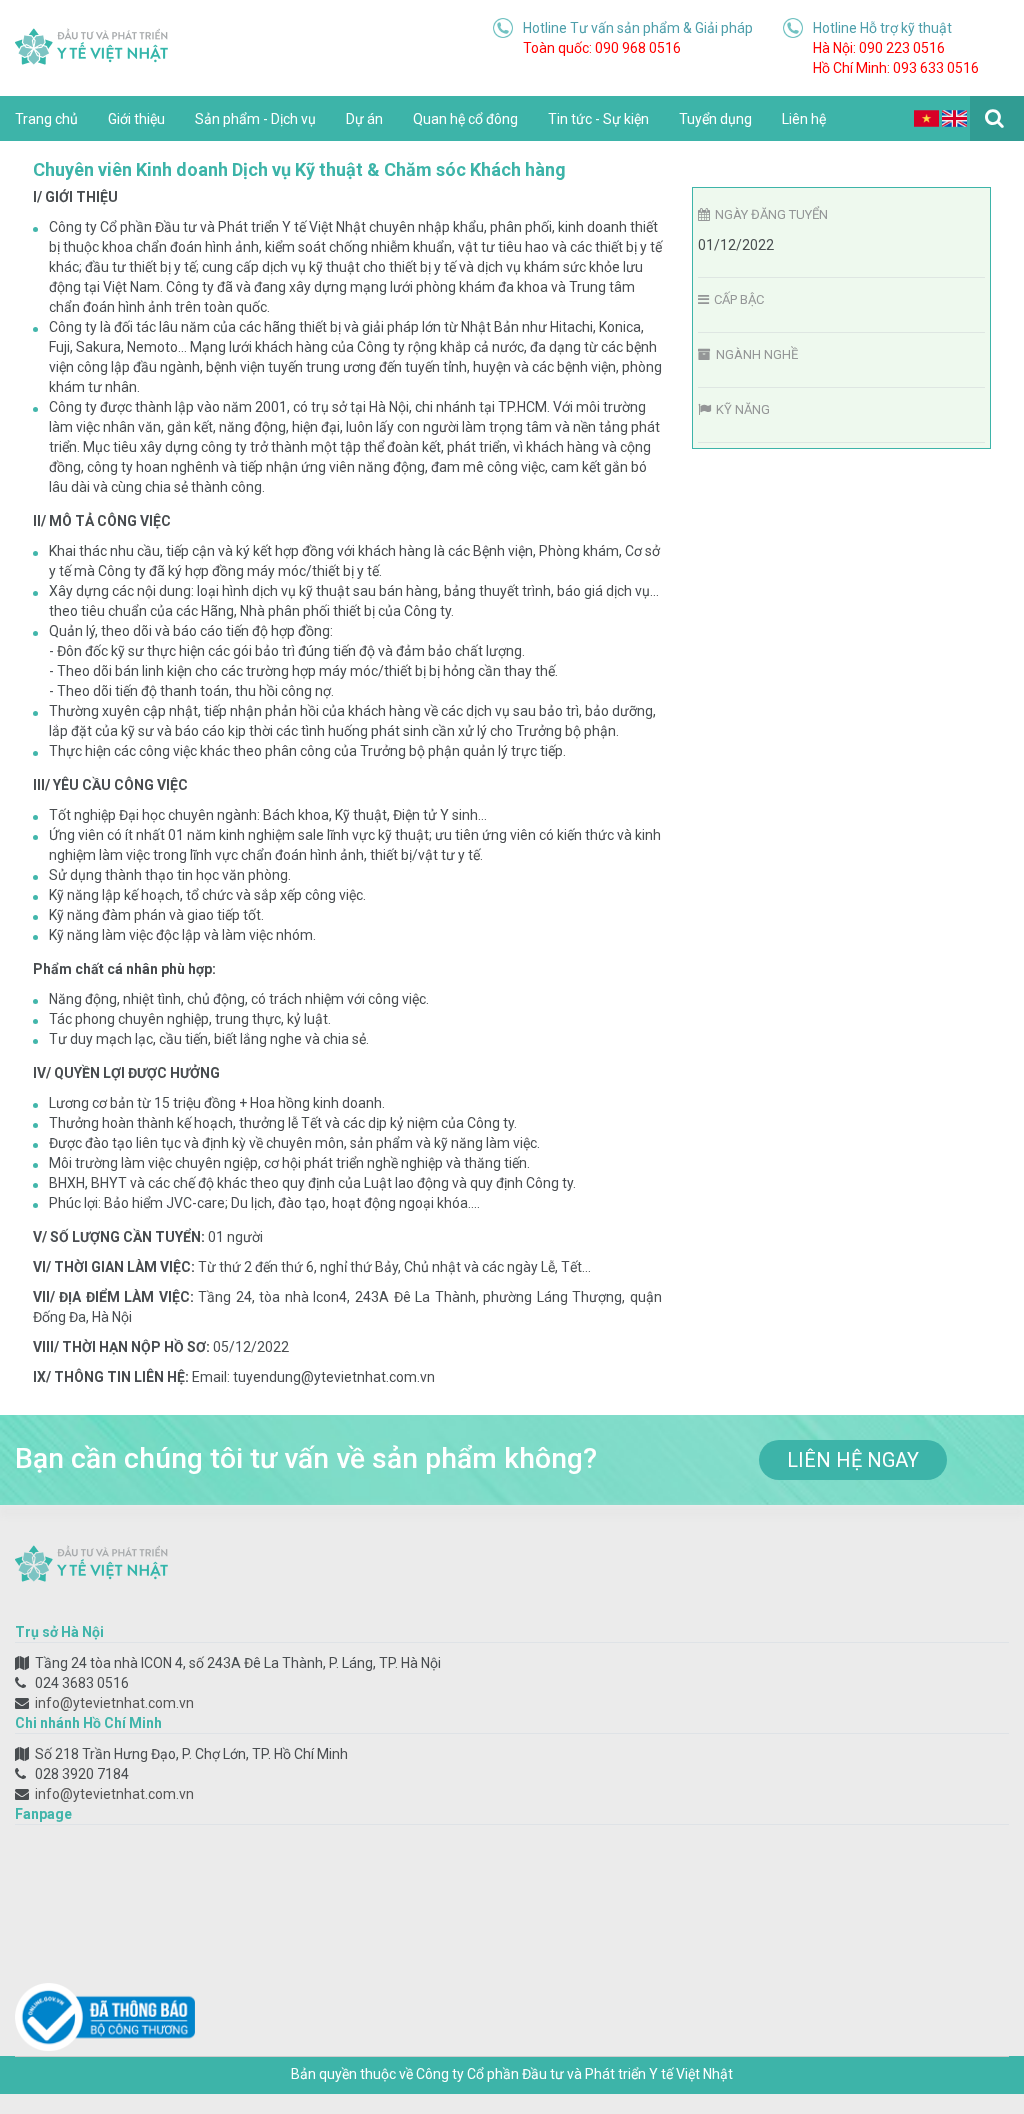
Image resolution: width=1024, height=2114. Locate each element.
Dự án (364, 119)
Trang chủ (46, 119)
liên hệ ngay (853, 1460)
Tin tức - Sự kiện (598, 119)
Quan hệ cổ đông (465, 119)
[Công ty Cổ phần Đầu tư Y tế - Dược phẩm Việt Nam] (91, 45)
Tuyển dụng (715, 119)
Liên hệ (804, 119)
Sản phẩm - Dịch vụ (255, 119)
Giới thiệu (136, 119)
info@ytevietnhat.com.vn (114, 1703)
